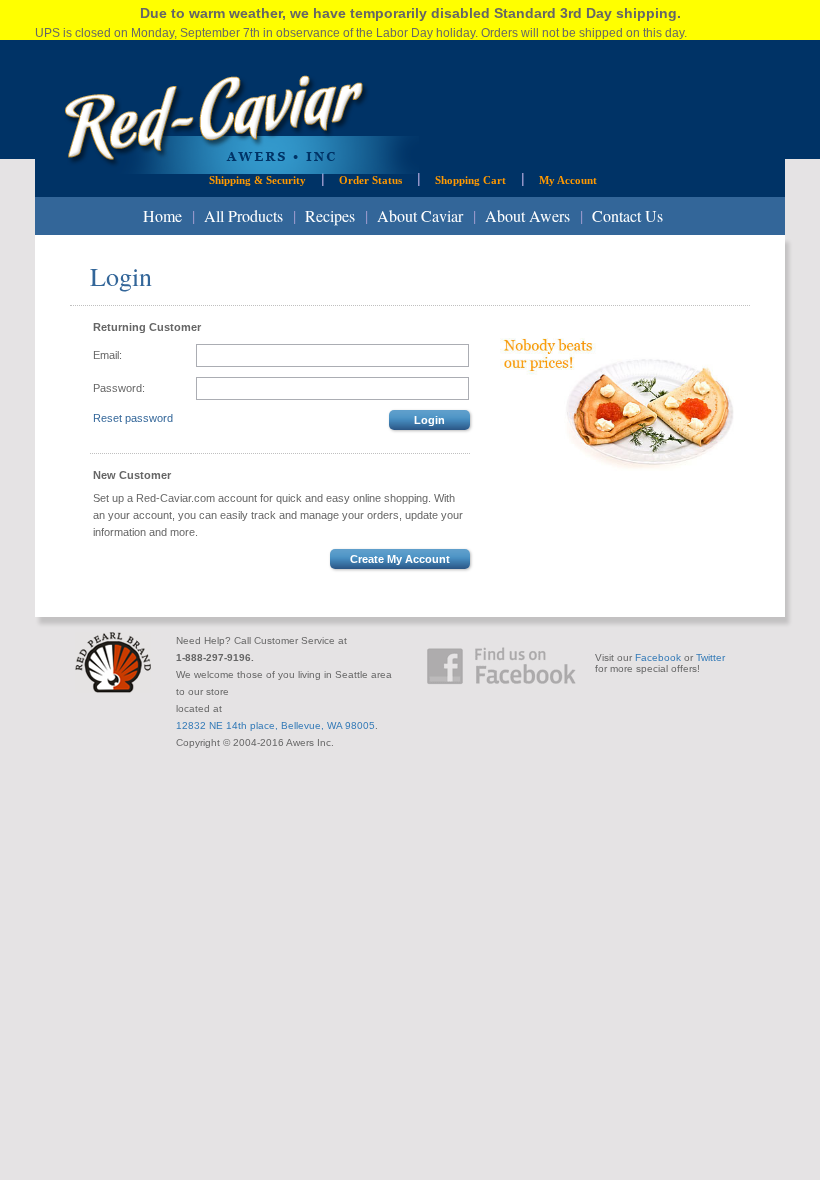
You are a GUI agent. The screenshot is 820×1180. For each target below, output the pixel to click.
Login (429, 420)
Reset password (133, 418)
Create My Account (400, 559)
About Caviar (420, 215)
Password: (119, 388)
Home (162, 215)
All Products (243, 215)
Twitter (710, 657)
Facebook (658, 657)
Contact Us (627, 215)
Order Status (370, 180)
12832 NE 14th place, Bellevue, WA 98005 (275, 725)
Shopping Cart (470, 180)
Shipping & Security (257, 180)
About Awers (527, 215)
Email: (107, 355)
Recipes (330, 215)
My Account (568, 180)
